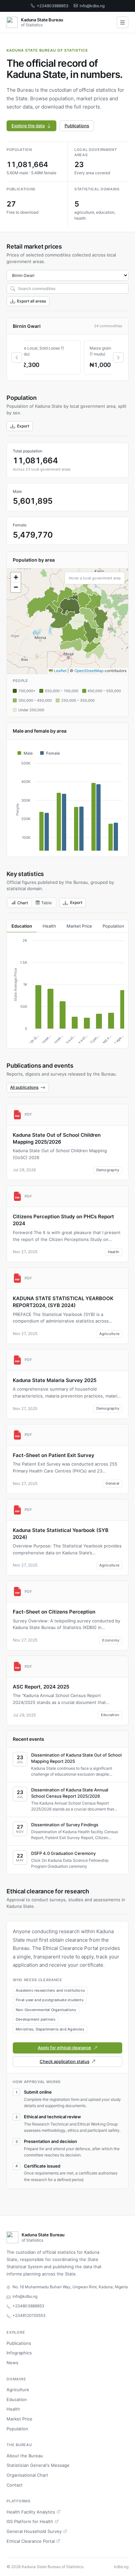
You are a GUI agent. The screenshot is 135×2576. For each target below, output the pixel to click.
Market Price (19, 2419)
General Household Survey (34, 2531)
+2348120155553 (29, 2315)
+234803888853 (53, 6)
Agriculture (18, 2390)
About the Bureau (25, 2456)
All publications (24, 1087)
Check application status (65, 2061)
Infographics (19, 2353)
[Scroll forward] (118, 357)
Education (17, 2399)
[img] (67, 621)
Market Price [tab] (79, 926)
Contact (15, 2485)
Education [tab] (22, 926)
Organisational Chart (27, 2475)
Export (23, 426)
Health (13, 2409)
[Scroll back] (17, 357)
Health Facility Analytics (31, 2512)
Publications (77, 126)
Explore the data (28, 126)
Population (17, 2429)
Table (47, 903)
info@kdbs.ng (92, 6)
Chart (23, 903)
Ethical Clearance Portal (31, 2541)
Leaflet (60, 671)
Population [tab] (113, 926)
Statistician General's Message (38, 2465)
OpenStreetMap (89, 671)
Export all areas (31, 301)
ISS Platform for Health (30, 2521)
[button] (16, 577)
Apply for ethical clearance (64, 2048)
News (12, 2363)
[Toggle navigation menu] (123, 22)
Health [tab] (49, 926)
